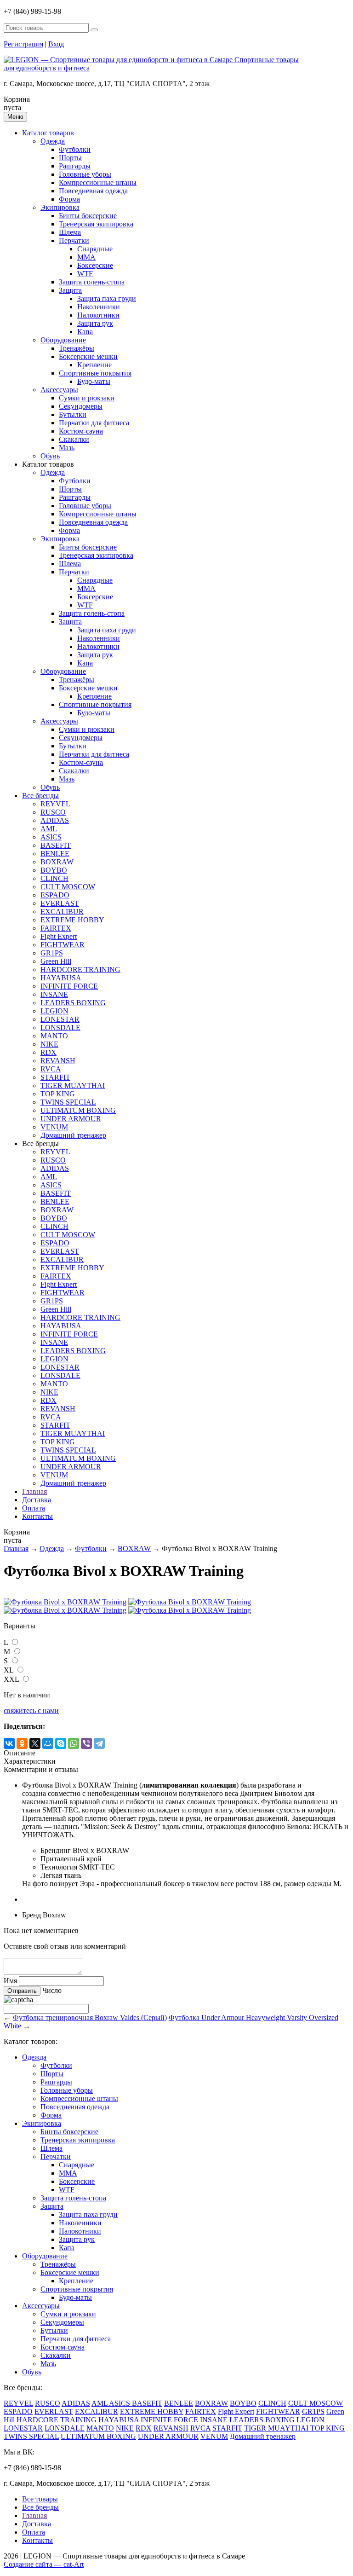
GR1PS (52, 953)
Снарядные (95, 249)
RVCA (51, 1069)
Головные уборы (85, 174)
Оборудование (63, 340)
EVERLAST (60, 903)
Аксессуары (59, 390)
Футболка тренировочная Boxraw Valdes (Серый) (90, 2017)
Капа (85, 332)
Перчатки (74, 240)
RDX (48, 1052)
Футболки (75, 149)
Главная (34, 1491)
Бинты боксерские (88, 216)
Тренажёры (77, 348)
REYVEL (55, 804)
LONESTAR (60, 1019)
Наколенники (99, 307)
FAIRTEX (56, 928)
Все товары (40, 2499)
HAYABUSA (61, 978)
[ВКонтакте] (9, 1743)
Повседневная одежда (93, 191)
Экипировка (60, 207)
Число (52, 1990)
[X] (35, 1743)
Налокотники (98, 315)
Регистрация (23, 44)
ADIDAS (55, 820)
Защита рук (95, 323)
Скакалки (74, 439)
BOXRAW (57, 862)
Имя (10, 1981)
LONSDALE (60, 1028)
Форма (69, 199)
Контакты (37, 1516)
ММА (86, 257)
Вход (56, 44)
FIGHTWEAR (63, 945)
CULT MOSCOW (68, 887)
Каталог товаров (48, 133)
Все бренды (40, 796)
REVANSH (58, 1061)
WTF (85, 274)
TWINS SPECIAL (68, 1102)
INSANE (54, 994)
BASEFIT (56, 845)
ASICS (51, 837)
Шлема (70, 232)
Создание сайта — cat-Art (44, 2564)
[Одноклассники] (22, 1743)
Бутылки (73, 414)
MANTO (54, 1036)
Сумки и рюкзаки (87, 398)
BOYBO (54, 870)
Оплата (34, 1508)
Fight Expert (59, 936)
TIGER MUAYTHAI (73, 1085)
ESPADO (55, 895)
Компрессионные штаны (98, 182)
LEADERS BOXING (73, 1003)
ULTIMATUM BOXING (78, 1110)
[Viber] (86, 1743)
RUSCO (53, 812)
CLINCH (54, 878)
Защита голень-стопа (92, 282)
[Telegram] (99, 1743)
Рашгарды (75, 166)
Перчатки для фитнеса (94, 423)
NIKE (49, 1044)
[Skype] (61, 1743)
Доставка (37, 1500)
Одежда (53, 141)
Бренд (31, 1915)
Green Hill (56, 961)
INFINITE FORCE (69, 986)
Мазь (67, 448)
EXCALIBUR (62, 912)
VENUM (54, 1127)
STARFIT (55, 1077)
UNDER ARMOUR (71, 1119)
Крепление (94, 365)
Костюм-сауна (81, 431)
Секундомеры (81, 406)
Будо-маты (94, 381)
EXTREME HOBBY (72, 920)
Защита (70, 290)
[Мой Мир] (48, 1743)
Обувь (50, 456)
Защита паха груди (107, 298)
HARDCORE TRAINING (80, 970)
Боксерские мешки (88, 356)
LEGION (54, 1011)
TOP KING (58, 1094)
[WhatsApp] (74, 1743)
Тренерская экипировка (96, 224)
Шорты (70, 158)
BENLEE (55, 854)
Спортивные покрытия (95, 373)
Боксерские (95, 265)
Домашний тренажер (73, 1135)
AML (49, 829)
